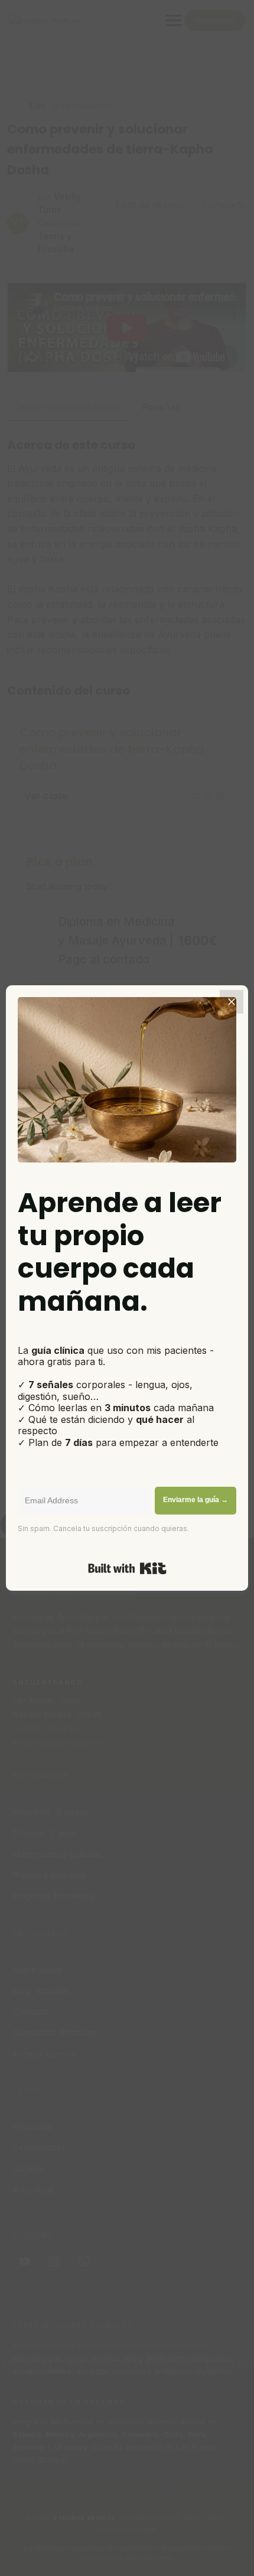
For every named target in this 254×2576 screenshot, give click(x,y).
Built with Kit (127, 1568)
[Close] (232, 1002)
